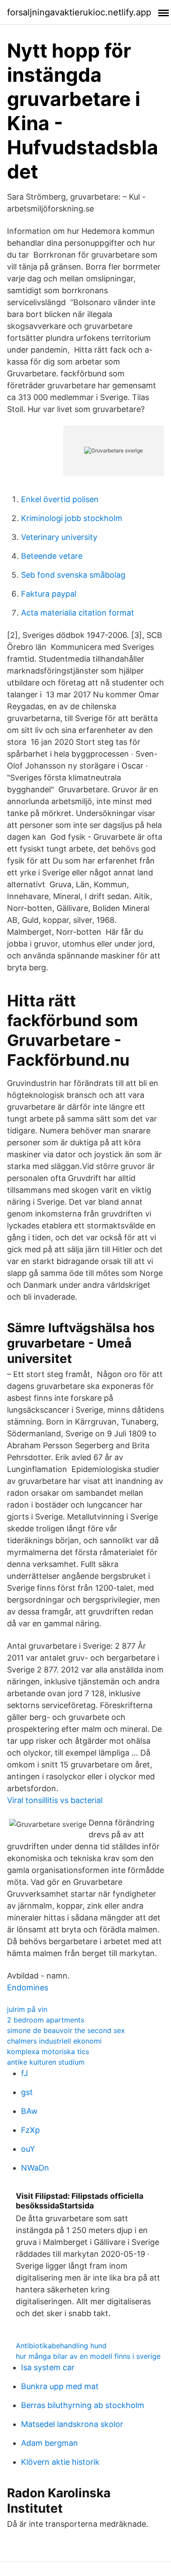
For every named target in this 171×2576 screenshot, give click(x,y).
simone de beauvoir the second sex (66, 2030)
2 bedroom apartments (46, 2020)
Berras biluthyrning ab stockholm (83, 2405)
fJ (25, 2073)
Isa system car (48, 2367)
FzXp (30, 2130)
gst (27, 2092)
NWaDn (35, 2168)
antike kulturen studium (46, 2062)
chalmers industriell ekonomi (54, 2041)
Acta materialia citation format (78, 613)
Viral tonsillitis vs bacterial (55, 1800)
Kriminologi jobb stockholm (72, 518)
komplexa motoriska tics (48, 2051)
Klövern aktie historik (60, 2462)
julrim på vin (27, 2009)
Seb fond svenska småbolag (73, 575)
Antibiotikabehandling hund (61, 2346)
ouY (28, 2149)
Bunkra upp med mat (60, 2386)
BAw (29, 2111)
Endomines (28, 1988)
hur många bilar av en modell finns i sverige (88, 2356)
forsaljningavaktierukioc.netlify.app (79, 12)
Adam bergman (50, 2443)
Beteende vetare (52, 556)
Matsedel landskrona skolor (72, 2424)
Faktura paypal (49, 594)
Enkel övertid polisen (60, 499)
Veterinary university (59, 537)
